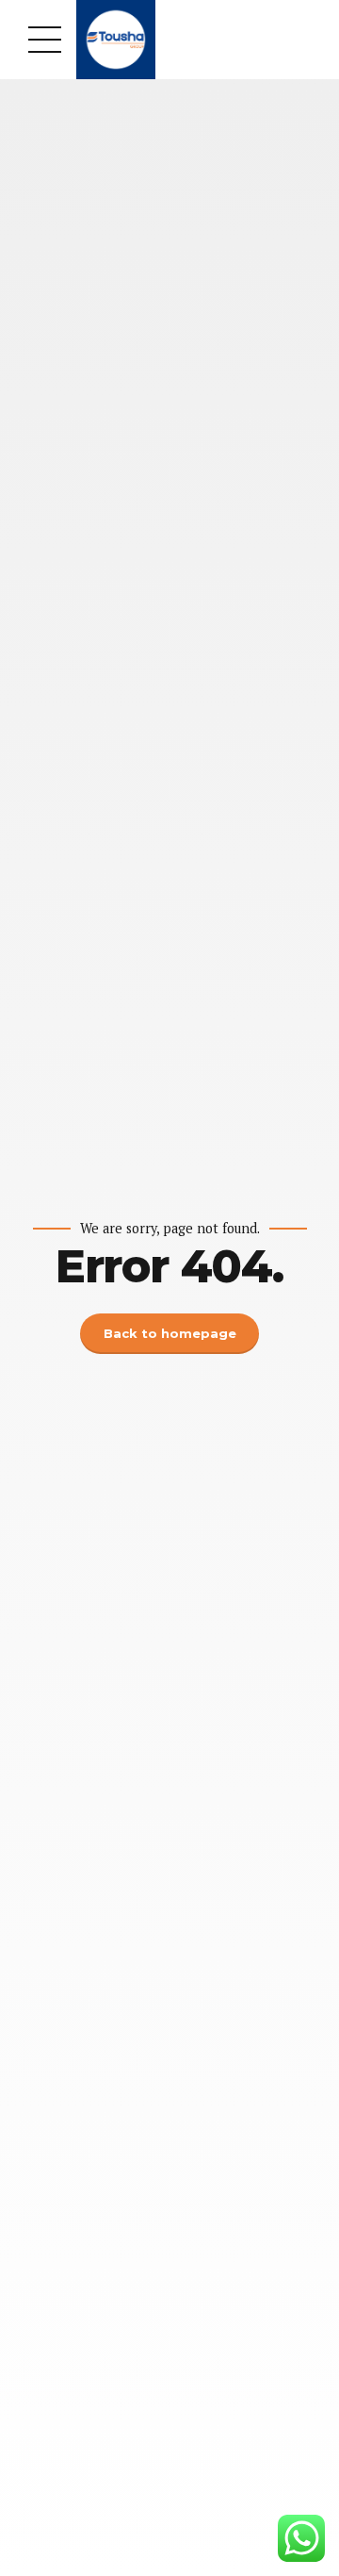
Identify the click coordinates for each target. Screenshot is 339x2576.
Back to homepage (170, 1333)
